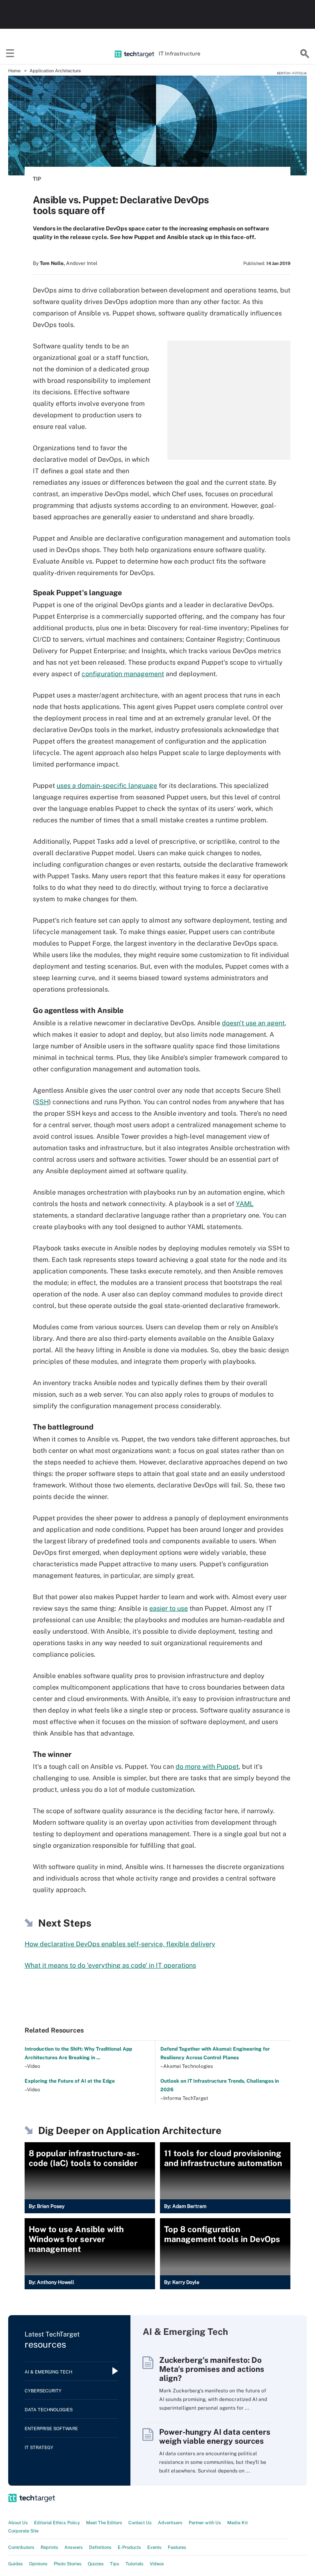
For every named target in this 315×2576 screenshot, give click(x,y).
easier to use (169, 1608)
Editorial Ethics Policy (57, 2523)
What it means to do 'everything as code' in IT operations (110, 1965)
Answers (74, 2547)
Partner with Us (205, 2523)
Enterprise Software (51, 2429)
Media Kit (237, 2523)
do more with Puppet (207, 1767)
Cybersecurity (43, 2391)
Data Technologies (49, 2410)
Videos (157, 2564)
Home (14, 71)
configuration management (123, 674)
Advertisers (170, 2523)
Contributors (21, 2547)
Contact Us (140, 2523)
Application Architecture (55, 71)
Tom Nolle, (52, 263)
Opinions (38, 2564)
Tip (37, 179)
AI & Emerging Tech (48, 2372)
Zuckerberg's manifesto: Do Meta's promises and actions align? (212, 2369)
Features (177, 2547)
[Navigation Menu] (10, 54)
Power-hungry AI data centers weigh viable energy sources (215, 2436)
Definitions (100, 2547)
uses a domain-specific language (107, 786)
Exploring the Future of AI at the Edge (70, 2081)
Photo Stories (68, 2564)
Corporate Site (23, 2531)
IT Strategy (39, 2447)
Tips (115, 2564)
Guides (16, 2564)
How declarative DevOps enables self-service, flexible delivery (120, 1944)
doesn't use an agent (253, 1023)
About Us (18, 2523)
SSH (42, 1102)
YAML (245, 1204)
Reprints (49, 2547)
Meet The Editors (104, 2523)
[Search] (305, 54)
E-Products (129, 2547)
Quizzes (96, 2564)
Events (154, 2547)
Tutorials (135, 2564)
